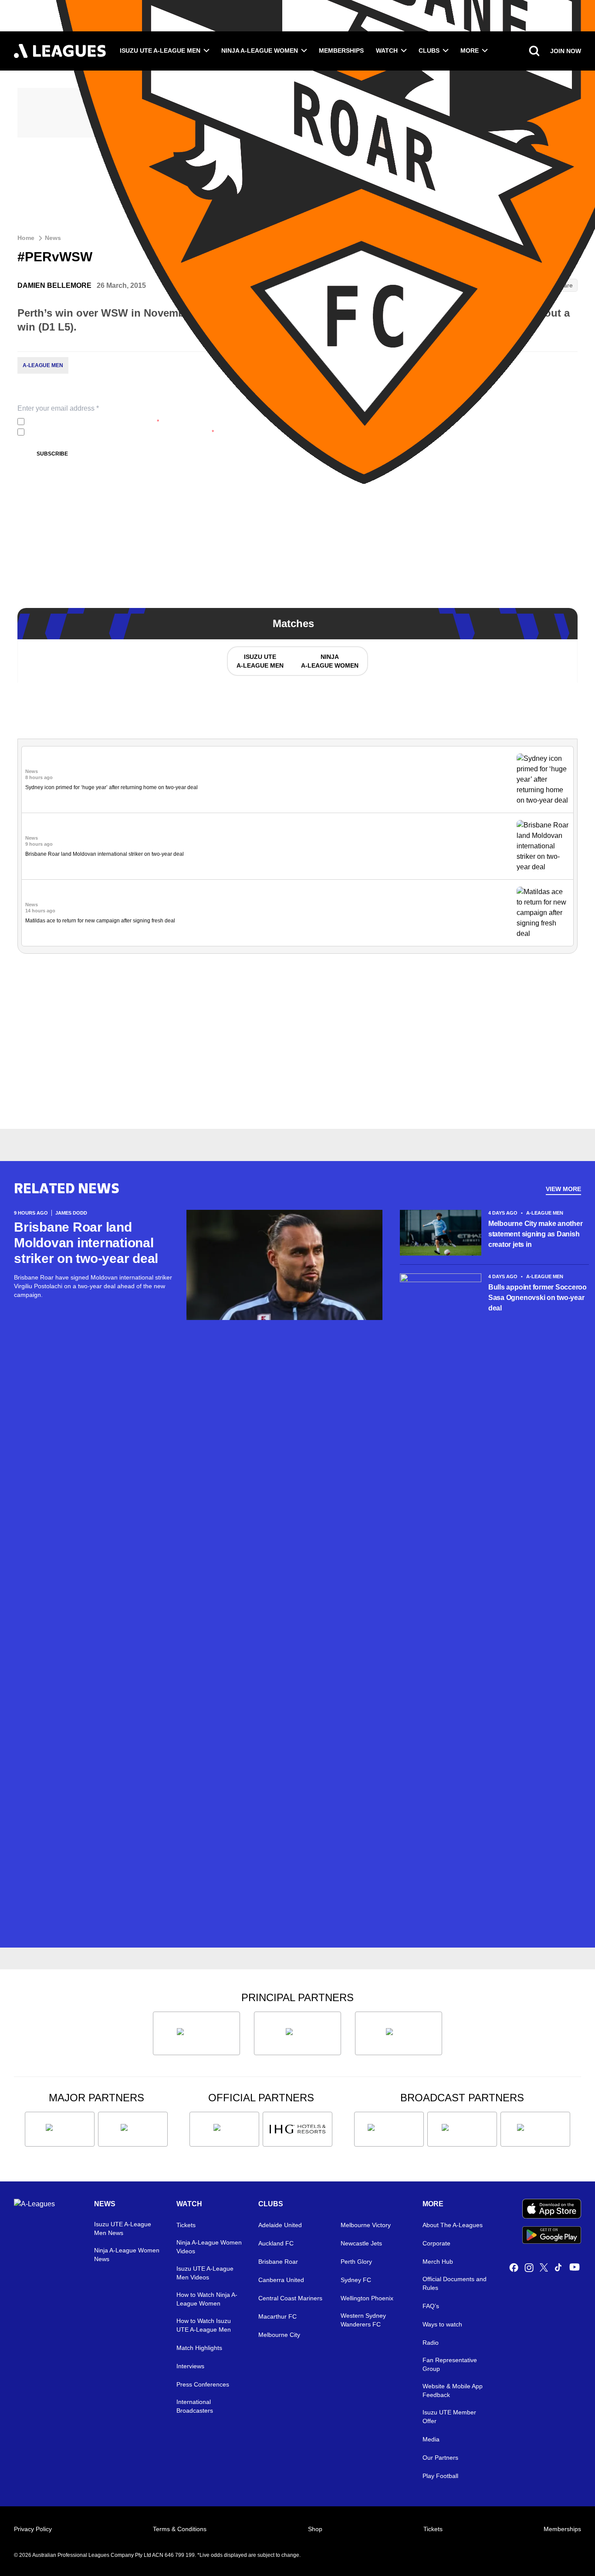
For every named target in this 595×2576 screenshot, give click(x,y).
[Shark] (399, 2033)
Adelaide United (280, 2225)
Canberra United (281, 2280)
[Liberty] (60, 2129)
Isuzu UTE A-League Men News (123, 2228)
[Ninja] (297, 2033)
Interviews (190, 2366)
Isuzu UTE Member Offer (449, 2417)
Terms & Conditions (180, 2529)
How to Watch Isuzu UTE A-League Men (204, 2325)
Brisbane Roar (278, 2262)
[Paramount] (462, 2129)
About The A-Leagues (453, 2225)
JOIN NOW (566, 51)
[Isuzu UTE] (196, 2033)
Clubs (429, 51)
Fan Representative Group (450, 2364)
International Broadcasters (195, 2406)
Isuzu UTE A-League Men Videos (205, 2273)
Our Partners (440, 2458)
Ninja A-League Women (260, 51)
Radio (431, 2343)
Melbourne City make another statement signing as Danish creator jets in (536, 1234)
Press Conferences (203, 2384)
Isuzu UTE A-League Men (160, 51)
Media (431, 2439)
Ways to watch (442, 2324)
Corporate (436, 2243)
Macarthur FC (277, 2316)
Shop (315, 2529)
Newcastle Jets (361, 2243)
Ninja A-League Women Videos (209, 2247)
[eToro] (133, 2129)
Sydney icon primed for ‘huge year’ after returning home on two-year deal (112, 787)
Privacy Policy (33, 2529)
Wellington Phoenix (367, 2298)
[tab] (260, 661)
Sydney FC (356, 2280)
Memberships (341, 51)
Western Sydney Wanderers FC (363, 2320)
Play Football (440, 2476)
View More (563, 1189)
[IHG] (297, 2129)
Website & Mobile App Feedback (453, 2390)
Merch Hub (438, 2262)
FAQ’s (431, 2306)
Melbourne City (279, 2335)
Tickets (186, 2225)
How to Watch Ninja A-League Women (207, 2299)
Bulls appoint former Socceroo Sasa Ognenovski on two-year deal (538, 1298)
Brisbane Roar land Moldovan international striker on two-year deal (105, 854)
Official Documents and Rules (455, 2283)
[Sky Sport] (535, 2129)
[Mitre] (224, 2129)
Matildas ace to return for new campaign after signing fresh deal (100, 921)
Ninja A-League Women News (127, 2255)
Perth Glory (356, 2262)
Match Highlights (199, 2348)
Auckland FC (276, 2243)
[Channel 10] (389, 2129)
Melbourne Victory (366, 2225)
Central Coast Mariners (290, 2298)
